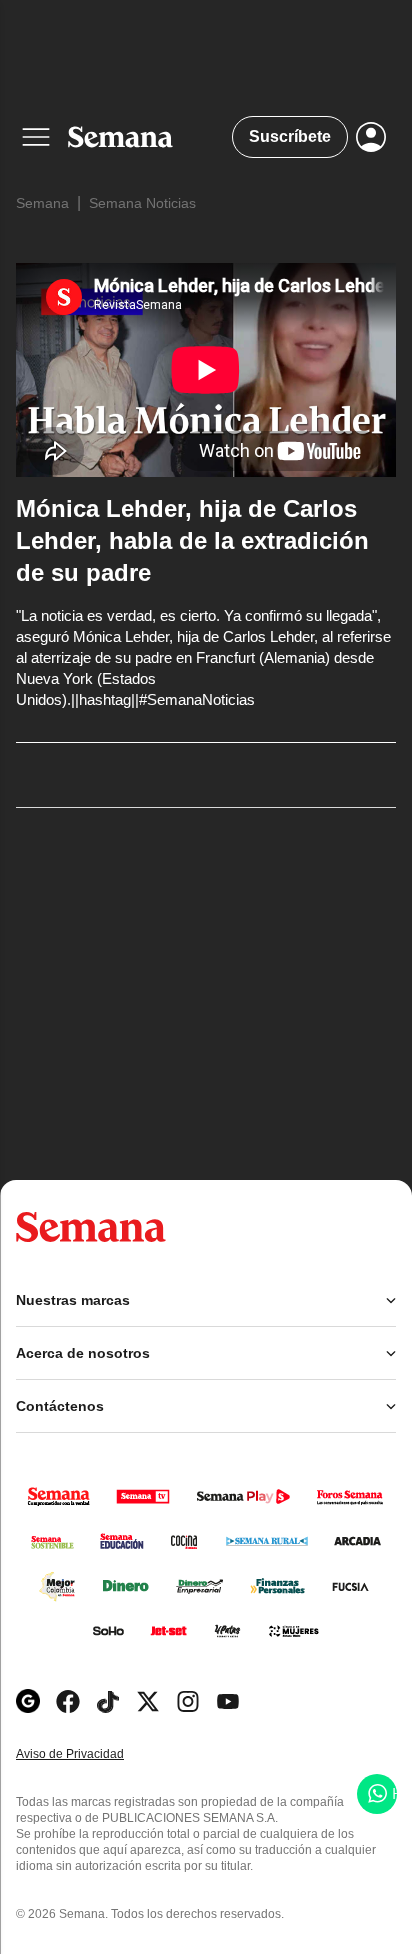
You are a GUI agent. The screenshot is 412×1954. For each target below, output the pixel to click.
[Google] (28, 1701)
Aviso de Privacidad (91, 1754)
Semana (42, 203)
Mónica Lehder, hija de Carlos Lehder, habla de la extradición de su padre (192, 540)
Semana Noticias (142, 203)
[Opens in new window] (68, 1701)
